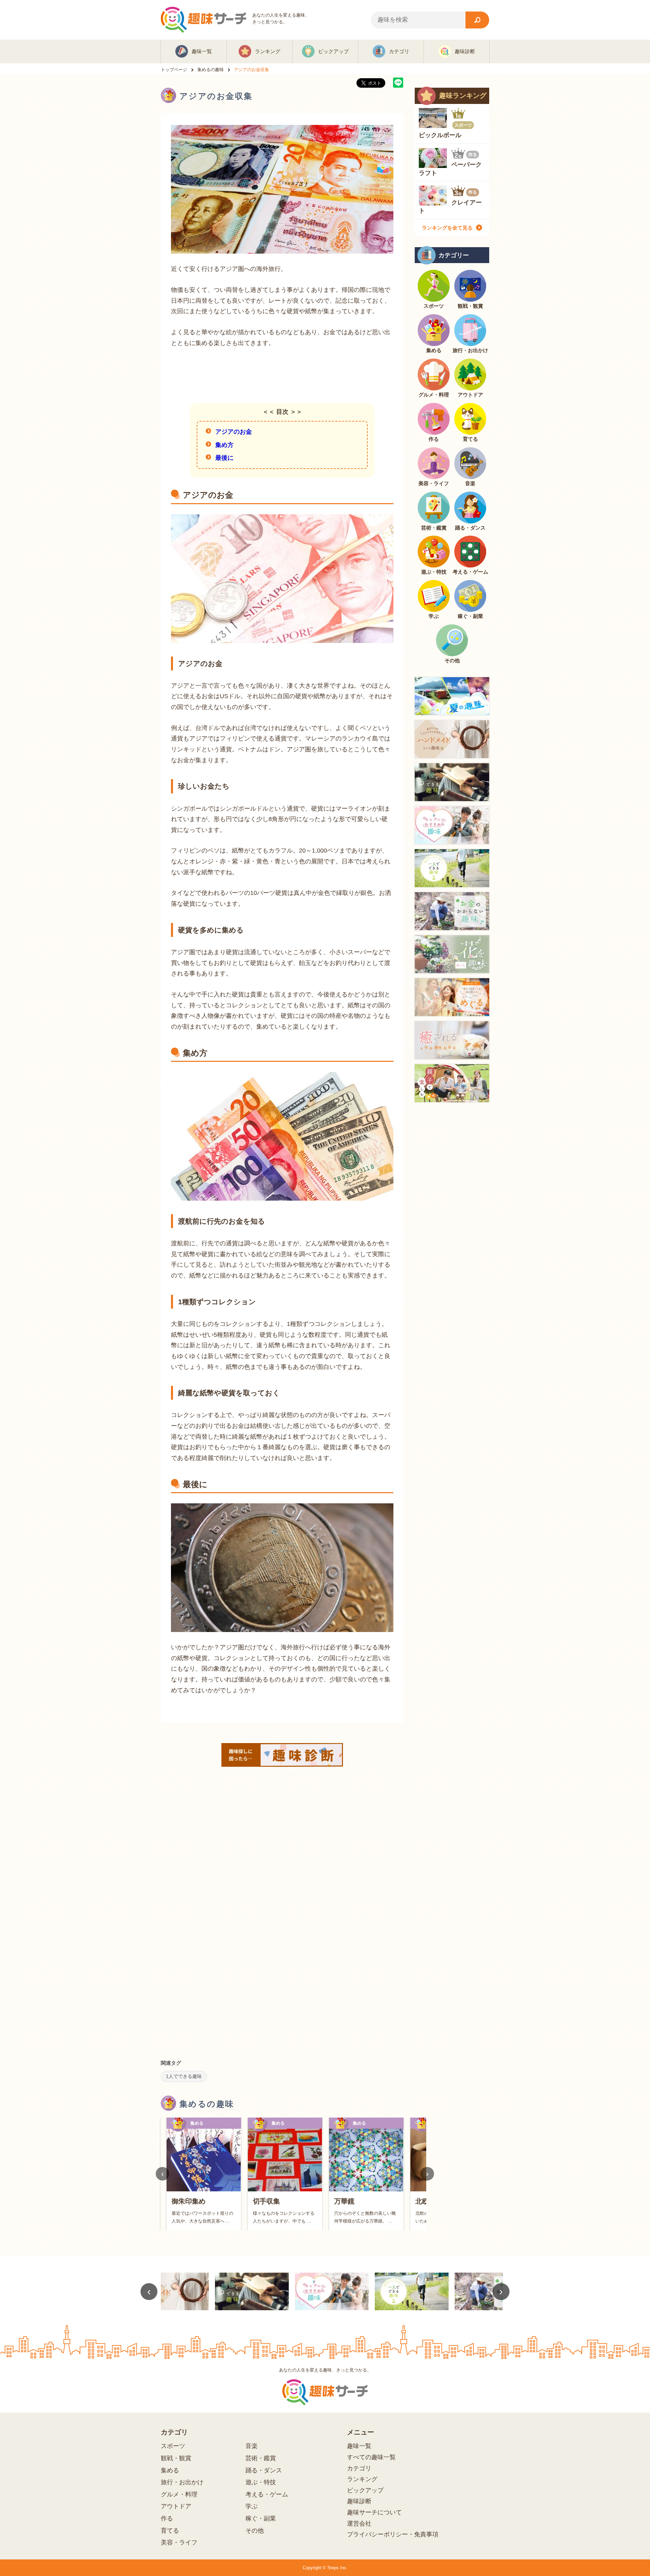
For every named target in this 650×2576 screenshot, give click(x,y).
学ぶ (252, 2506)
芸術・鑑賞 (261, 2458)
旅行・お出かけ (182, 2482)
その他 (255, 2531)
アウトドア (176, 2506)
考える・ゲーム (267, 2494)
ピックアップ (365, 2490)
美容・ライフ (179, 2542)
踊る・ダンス (264, 2470)
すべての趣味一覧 (371, 2457)
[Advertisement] (282, 375)
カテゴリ (359, 2468)
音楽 (252, 2446)
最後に (224, 458)
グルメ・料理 (179, 2494)
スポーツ (173, 2446)
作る (167, 2518)
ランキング (362, 2479)
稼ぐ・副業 (261, 2518)
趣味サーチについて (374, 2512)
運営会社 (359, 2524)
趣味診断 (359, 2501)
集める (170, 2470)
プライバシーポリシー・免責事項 (393, 2534)
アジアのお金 (234, 432)
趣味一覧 (359, 2446)
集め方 (224, 445)
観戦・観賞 (176, 2458)
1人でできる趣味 (184, 2076)
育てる (170, 2531)
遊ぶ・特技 (261, 2482)
